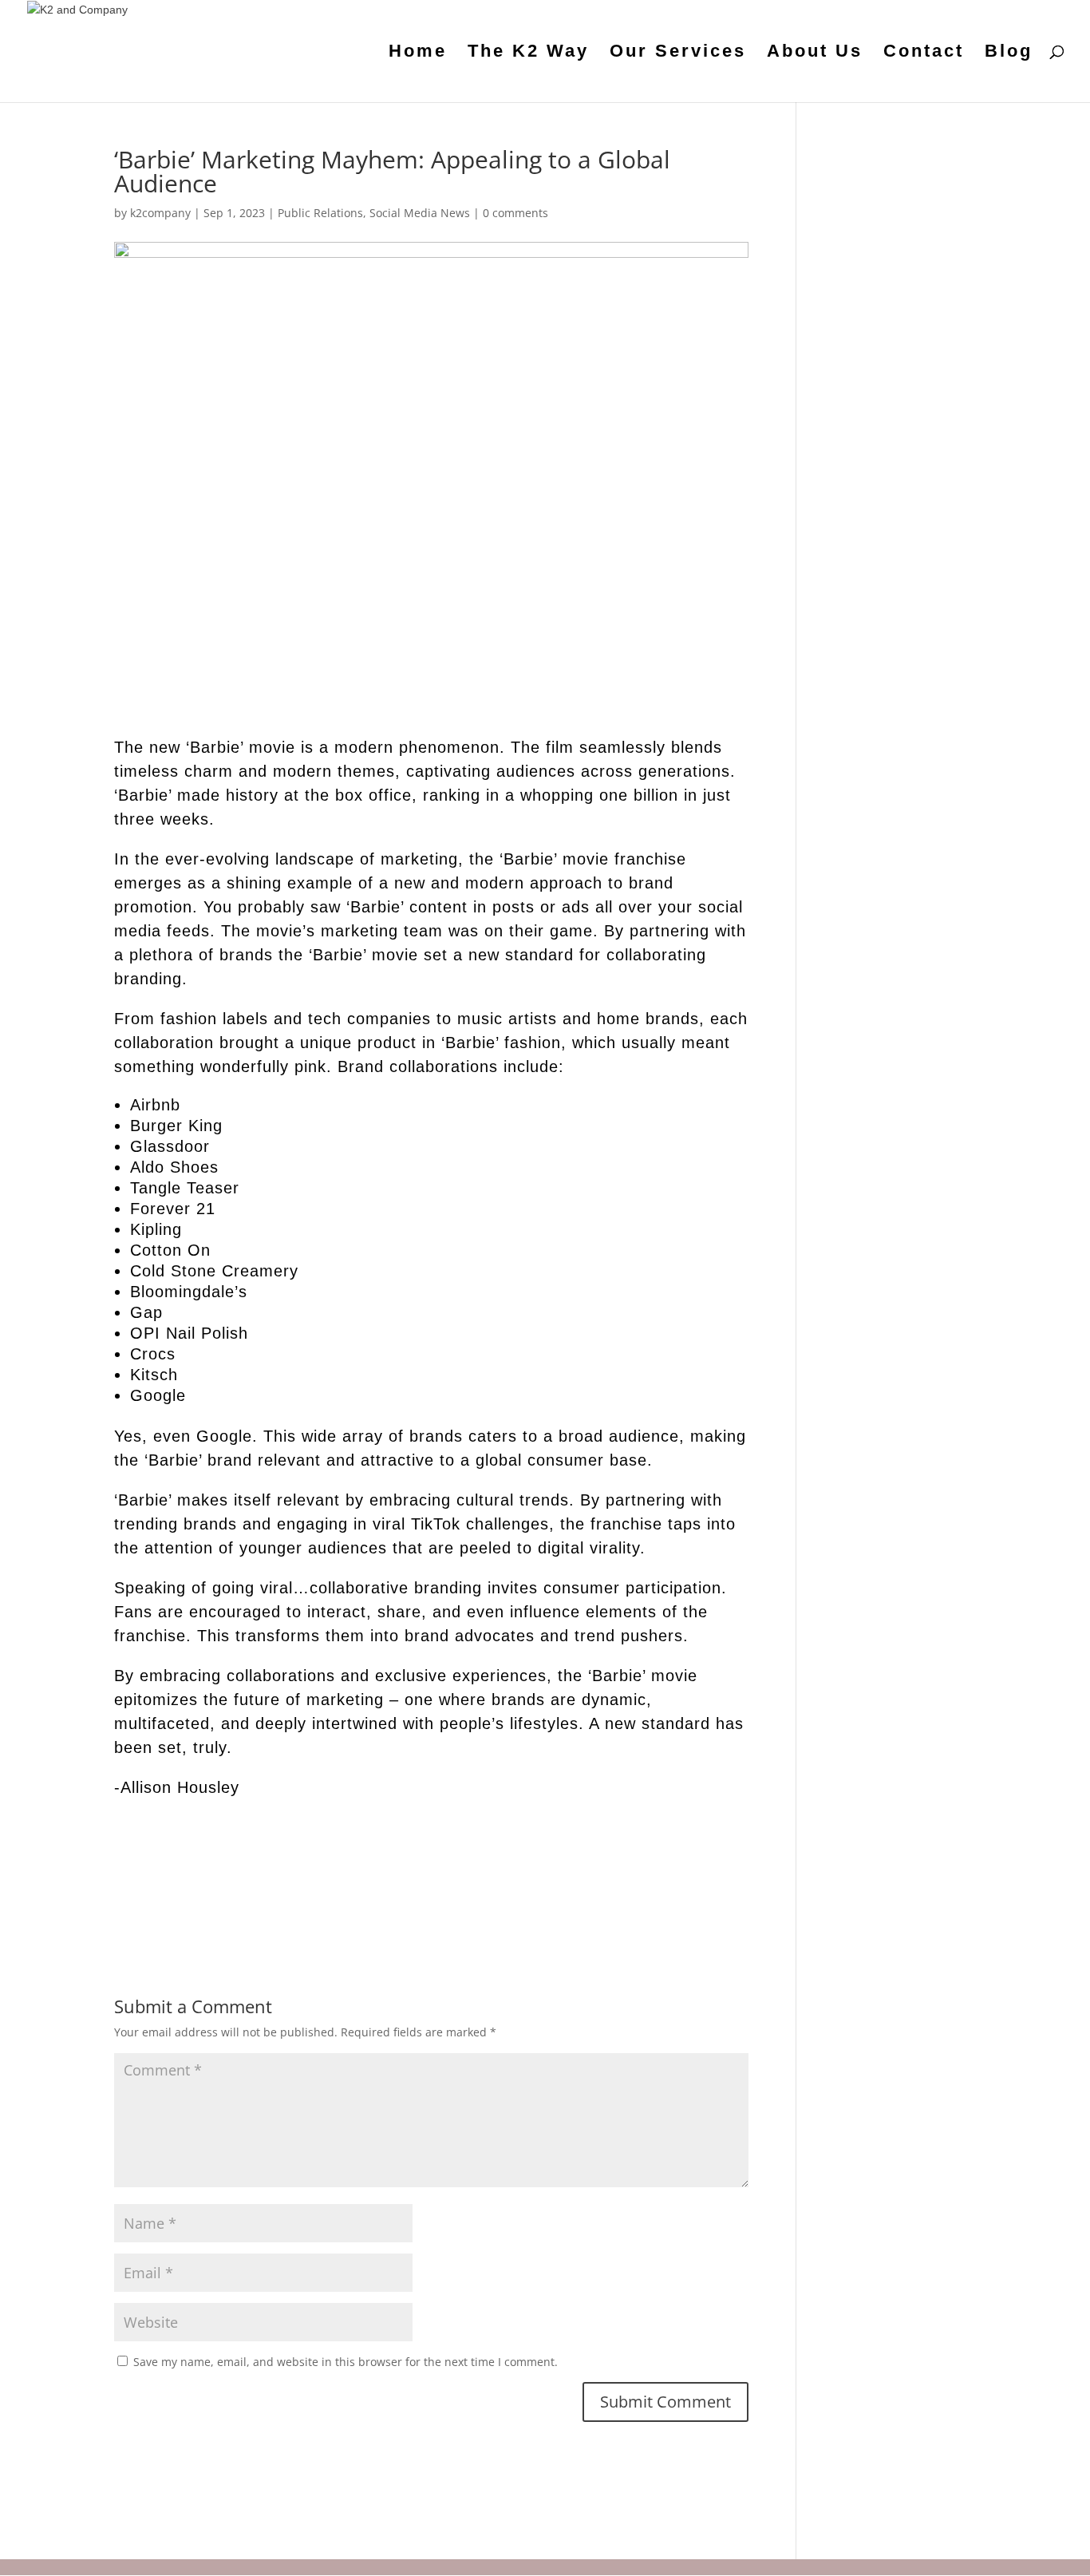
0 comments (515, 213)
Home (418, 53)
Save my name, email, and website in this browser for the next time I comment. (346, 2362)
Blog (1009, 53)
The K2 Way (528, 53)
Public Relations (320, 213)
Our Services (678, 53)
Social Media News (420, 213)
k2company (160, 213)
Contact (924, 53)
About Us (815, 53)
